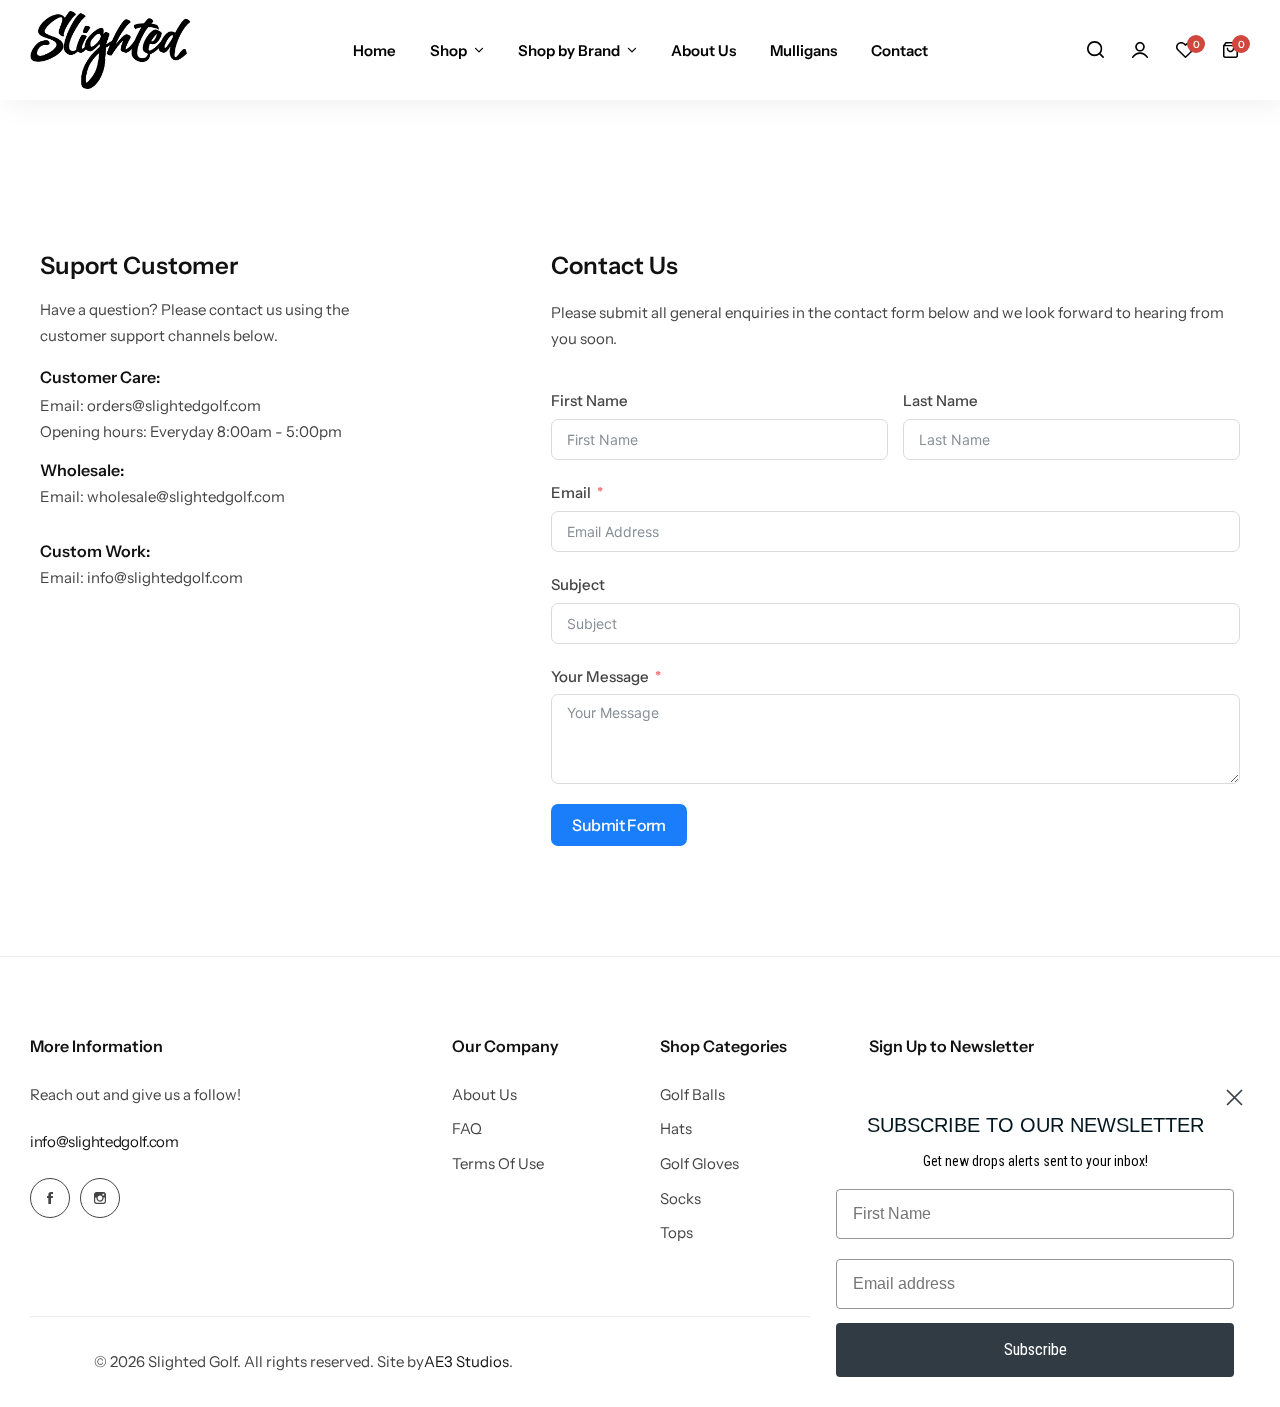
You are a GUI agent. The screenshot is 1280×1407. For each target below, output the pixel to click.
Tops (676, 1233)
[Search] (1095, 50)
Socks (680, 1199)
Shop (448, 50)
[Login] (1140, 50)
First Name (589, 400)
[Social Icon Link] (50, 1198)
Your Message (600, 676)
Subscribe (1035, 1349)
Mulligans (803, 50)
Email (571, 492)
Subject (578, 584)
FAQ (467, 1129)
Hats (676, 1129)
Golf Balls (692, 1095)
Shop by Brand (569, 50)
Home (374, 50)
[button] (1185, 50)
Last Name (940, 400)
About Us (703, 50)
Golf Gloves (699, 1164)
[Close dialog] (1234, 1097)
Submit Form (619, 825)
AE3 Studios (466, 1361)
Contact (899, 50)
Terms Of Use (498, 1164)
